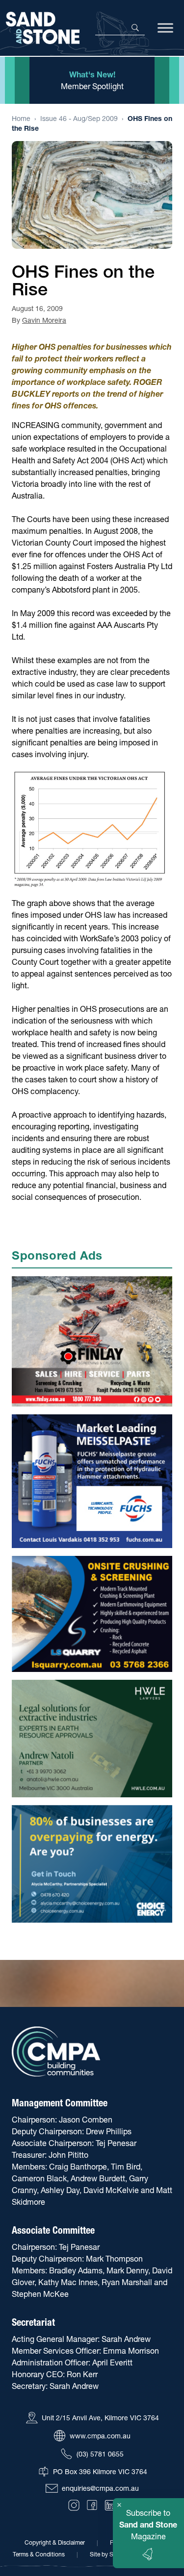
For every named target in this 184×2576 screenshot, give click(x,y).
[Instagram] (74, 2505)
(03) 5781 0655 (100, 2454)
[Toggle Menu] (165, 28)
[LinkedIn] (110, 2505)
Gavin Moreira (44, 320)
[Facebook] (92, 2505)
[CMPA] (56, 2052)
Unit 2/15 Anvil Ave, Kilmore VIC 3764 (100, 2418)
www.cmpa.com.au (100, 2436)
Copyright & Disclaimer (55, 2542)
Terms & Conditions (39, 2554)
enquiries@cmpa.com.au (100, 2488)
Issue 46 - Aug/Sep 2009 (79, 119)
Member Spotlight (92, 86)
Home (21, 119)
